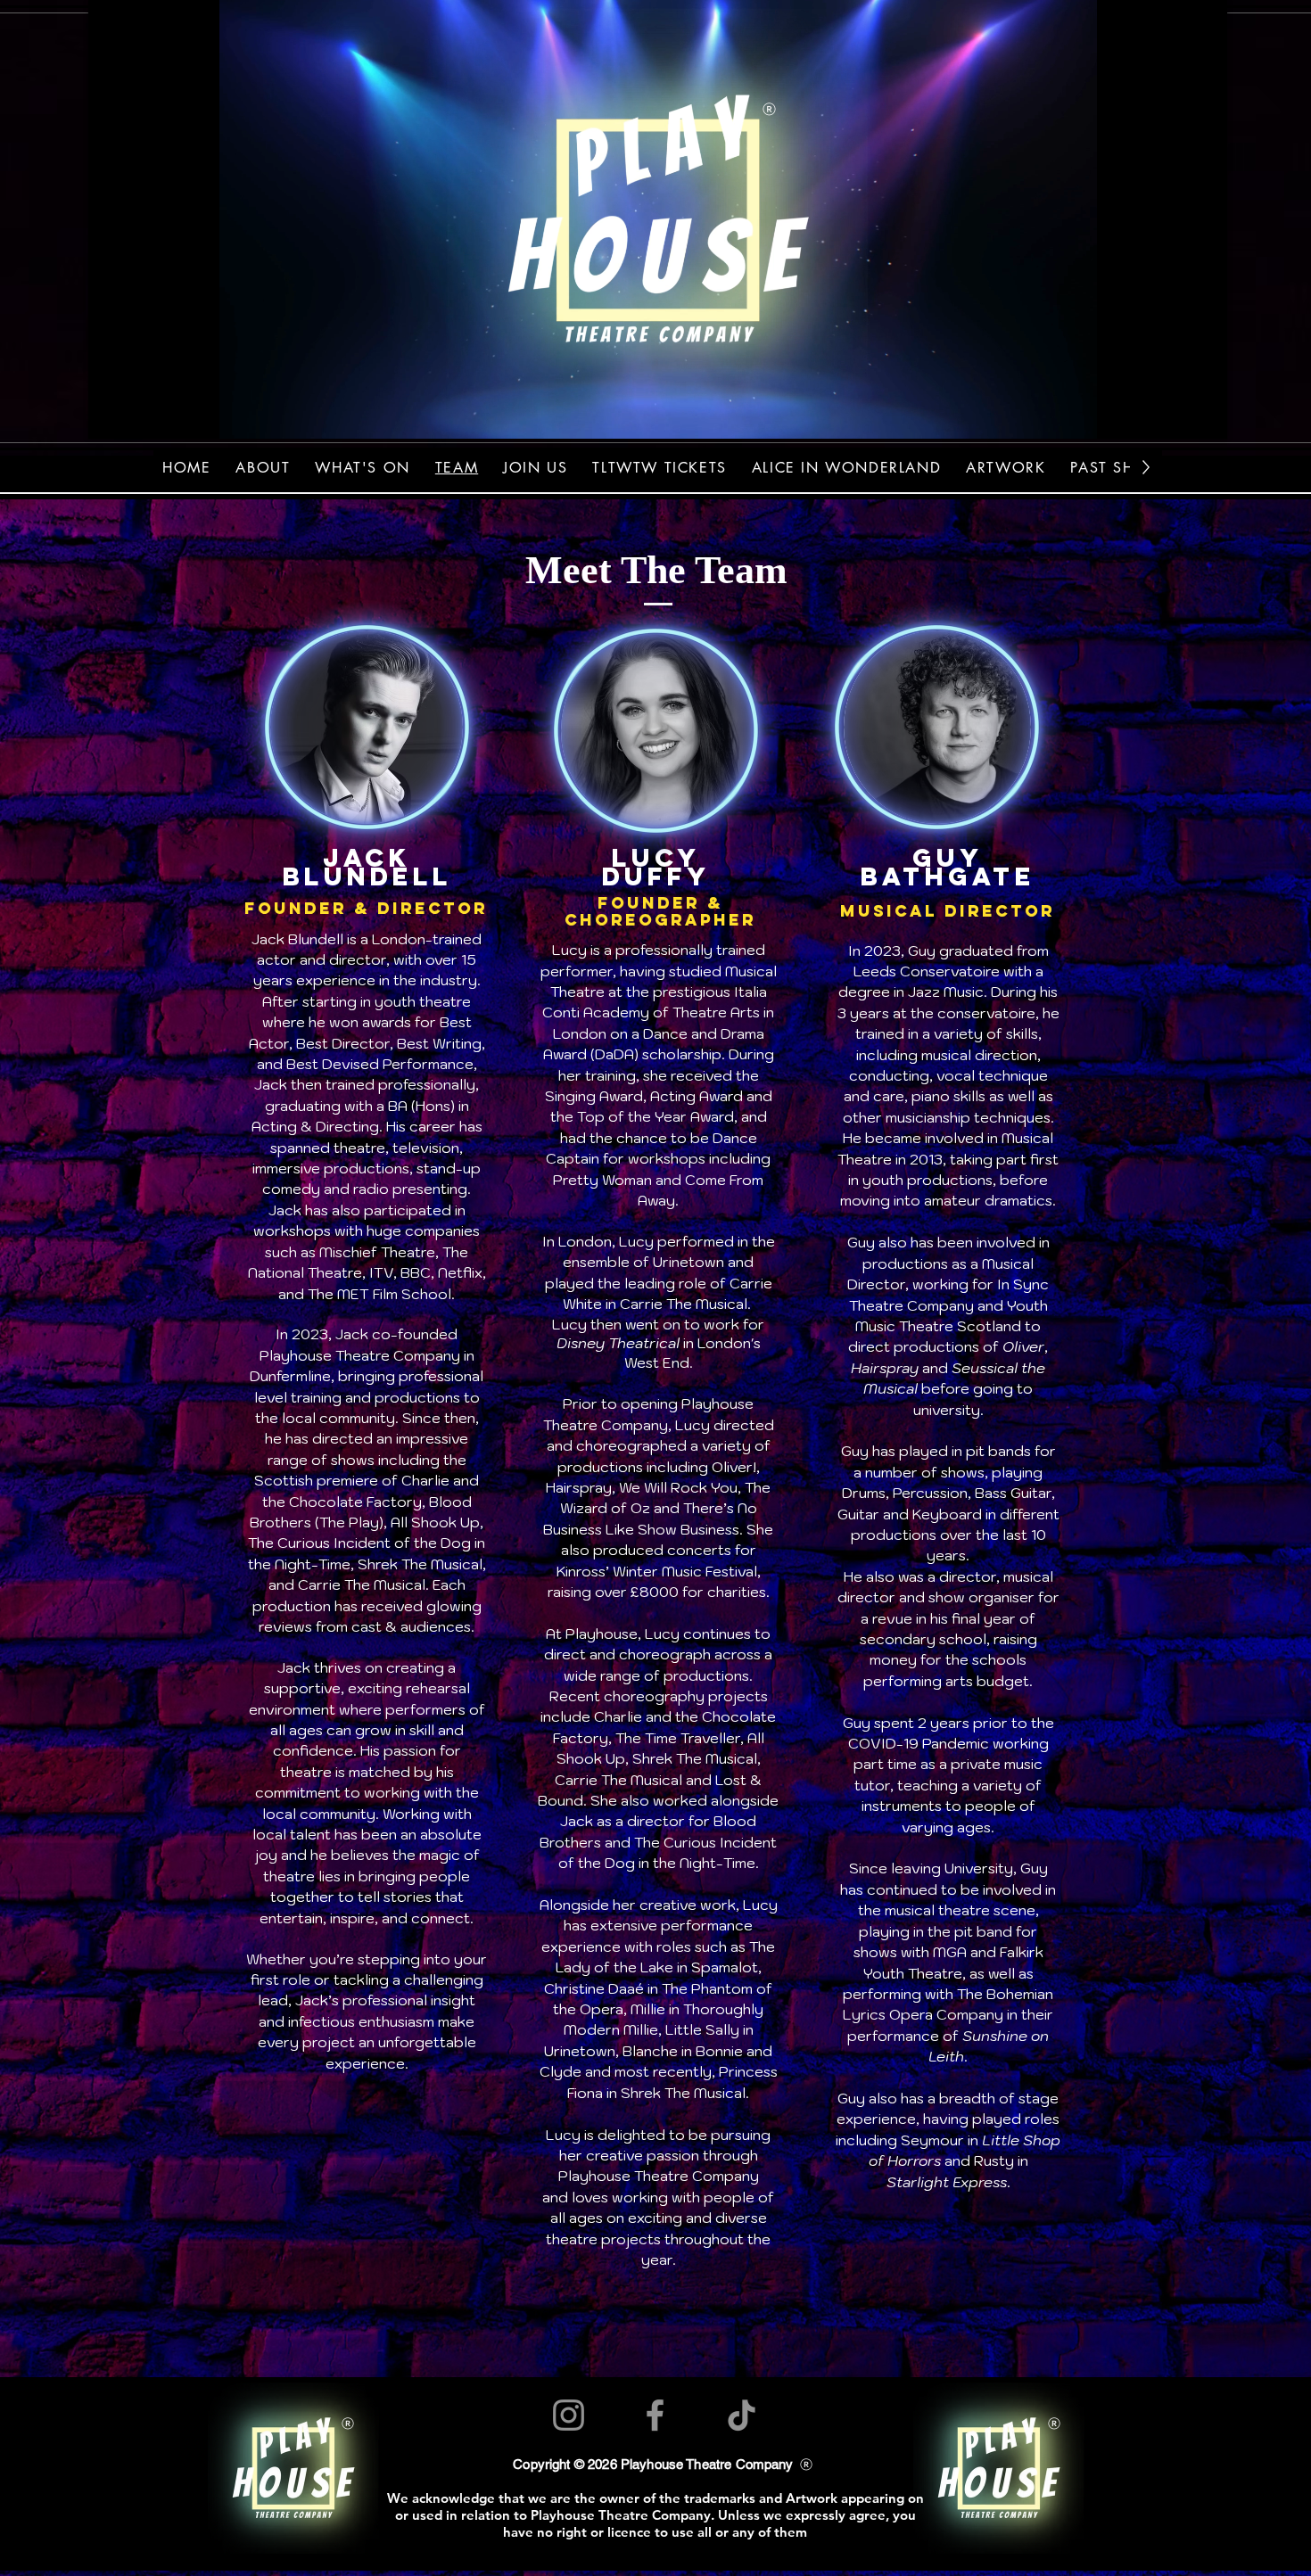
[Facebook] (655, 2415)
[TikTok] (742, 2415)
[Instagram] (569, 2415)
